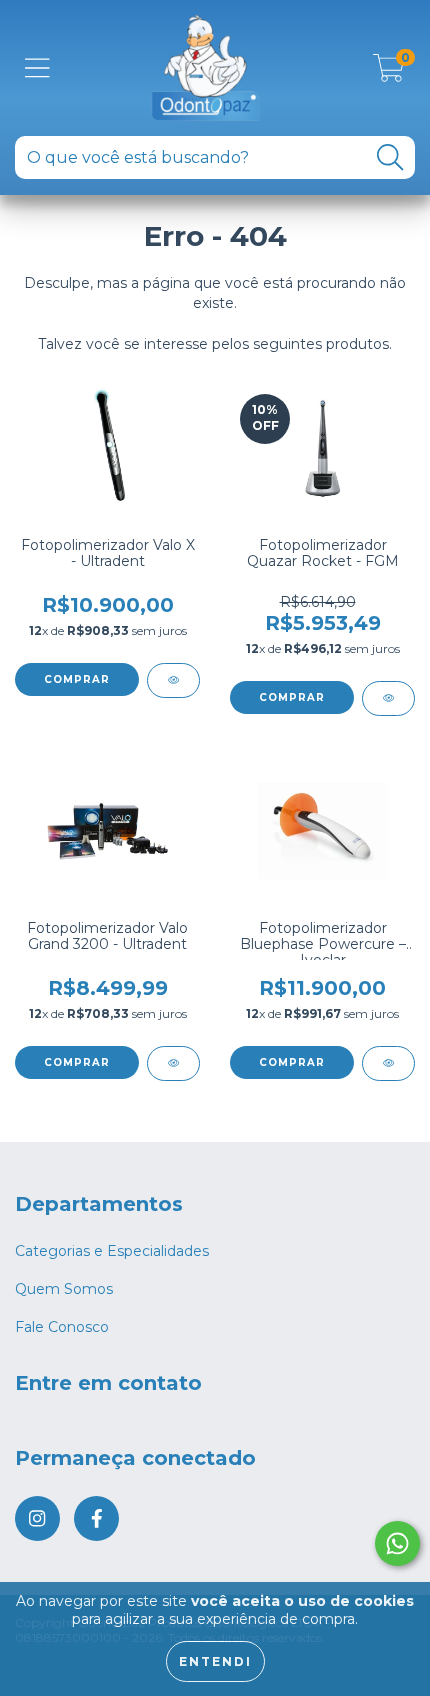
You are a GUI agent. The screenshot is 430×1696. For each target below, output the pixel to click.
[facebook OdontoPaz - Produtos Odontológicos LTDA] (96, 1518)
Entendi (215, 1661)
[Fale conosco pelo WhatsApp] (397, 1543)
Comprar (292, 697)
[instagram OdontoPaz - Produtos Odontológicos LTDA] (37, 1518)
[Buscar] (390, 157)
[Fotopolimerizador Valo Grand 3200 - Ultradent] (173, 1063)
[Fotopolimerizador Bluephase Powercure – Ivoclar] (388, 1063)
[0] (389, 73)
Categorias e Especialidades (112, 1251)
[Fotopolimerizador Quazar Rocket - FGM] (388, 698)
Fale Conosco (62, 1327)
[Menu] (37, 68)
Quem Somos (64, 1289)
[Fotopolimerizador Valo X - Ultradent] (173, 680)
